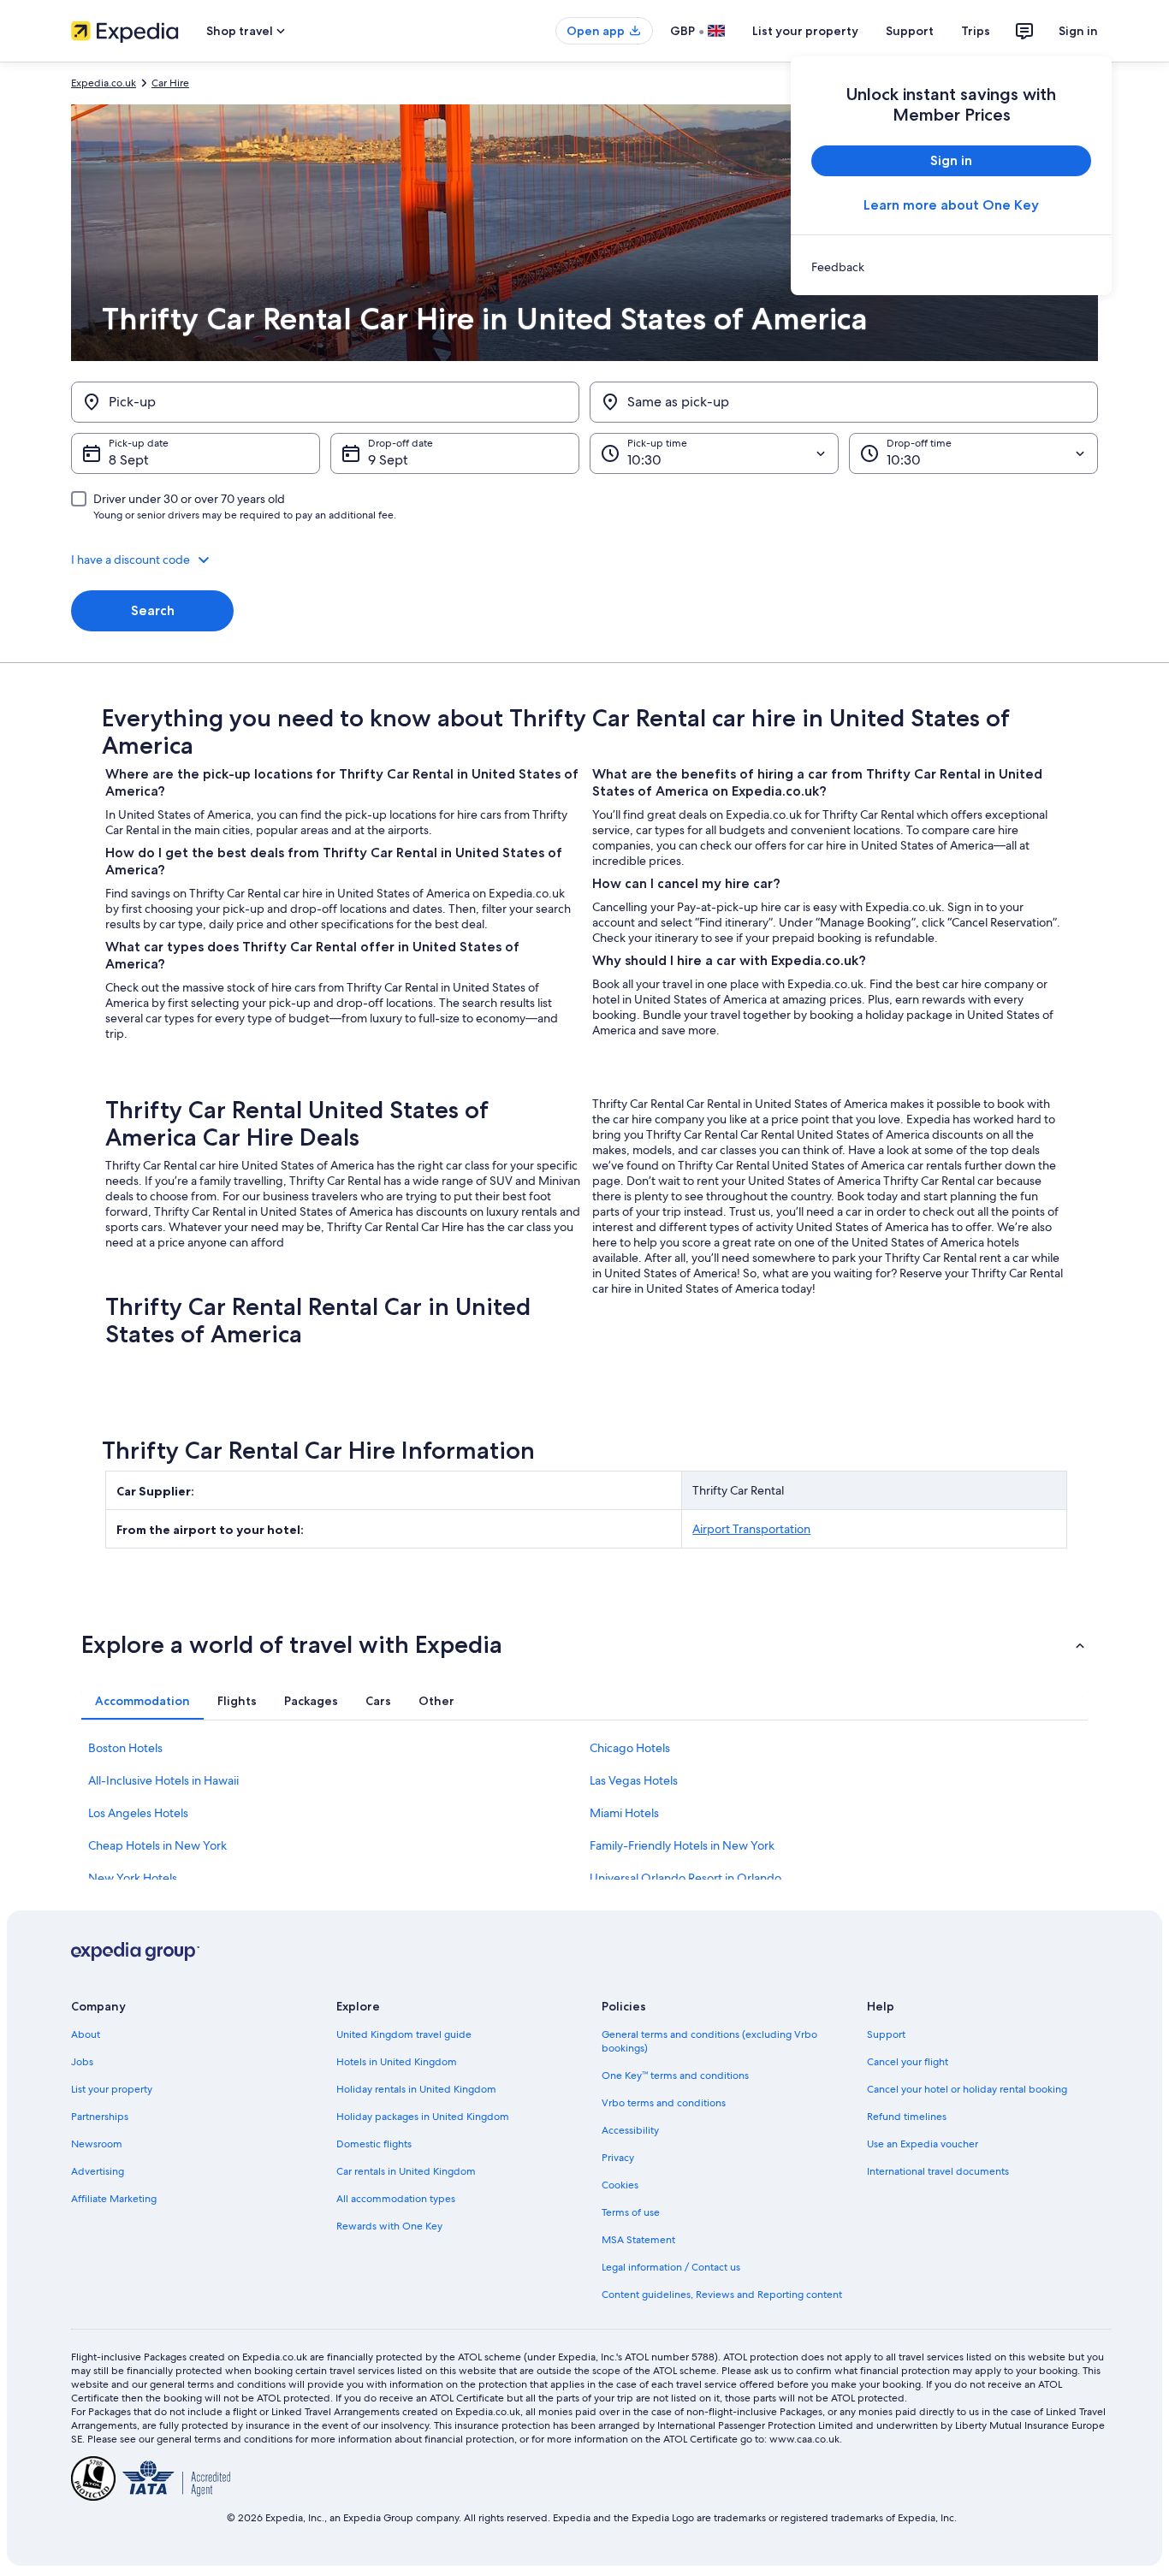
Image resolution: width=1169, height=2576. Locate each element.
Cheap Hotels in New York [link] (157, 1845)
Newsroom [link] (97, 2144)
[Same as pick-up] (844, 402)
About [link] (86, 2034)
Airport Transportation (751, 1529)
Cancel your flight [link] (908, 2062)
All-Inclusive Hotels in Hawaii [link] (163, 1780)
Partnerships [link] (100, 2117)
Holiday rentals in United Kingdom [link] (416, 2089)
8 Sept (129, 460)
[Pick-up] (325, 402)
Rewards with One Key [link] (389, 2226)
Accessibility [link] (630, 2130)
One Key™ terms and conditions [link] (675, 2076)
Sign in (1078, 31)
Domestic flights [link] (374, 2144)
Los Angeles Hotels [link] (138, 1813)
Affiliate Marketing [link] (114, 2199)
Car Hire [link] (170, 83)
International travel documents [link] (938, 2171)
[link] (951, 267)
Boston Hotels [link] (125, 1748)
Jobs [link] (82, 2062)
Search (153, 610)
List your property (805, 31)
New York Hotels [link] (133, 1878)
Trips (976, 31)
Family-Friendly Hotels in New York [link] (682, 1845)
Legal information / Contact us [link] (671, 2267)
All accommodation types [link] (396, 2199)
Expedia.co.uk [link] (104, 83)
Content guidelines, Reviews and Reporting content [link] (722, 2295)
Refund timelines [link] (907, 2117)
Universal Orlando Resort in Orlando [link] (685, 1878)
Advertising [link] (98, 2171)
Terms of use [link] (631, 2212)
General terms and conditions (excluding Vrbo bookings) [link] (709, 2041)
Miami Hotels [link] (624, 1813)
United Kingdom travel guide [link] (404, 2034)
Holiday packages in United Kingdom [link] (423, 2117)
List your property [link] (112, 2089)
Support (910, 31)
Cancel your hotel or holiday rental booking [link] (967, 2089)
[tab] (142, 1701)
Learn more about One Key (951, 205)
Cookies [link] (620, 2185)
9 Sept (388, 460)
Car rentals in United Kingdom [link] (406, 2171)
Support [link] (886, 2034)
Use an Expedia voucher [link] (923, 2144)
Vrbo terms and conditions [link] (664, 2103)
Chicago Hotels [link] (630, 1748)
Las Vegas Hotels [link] (634, 1780)
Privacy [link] (618, 2158)
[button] (584, 560)
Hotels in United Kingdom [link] (397, 2062)
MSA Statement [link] (638, 2240)
